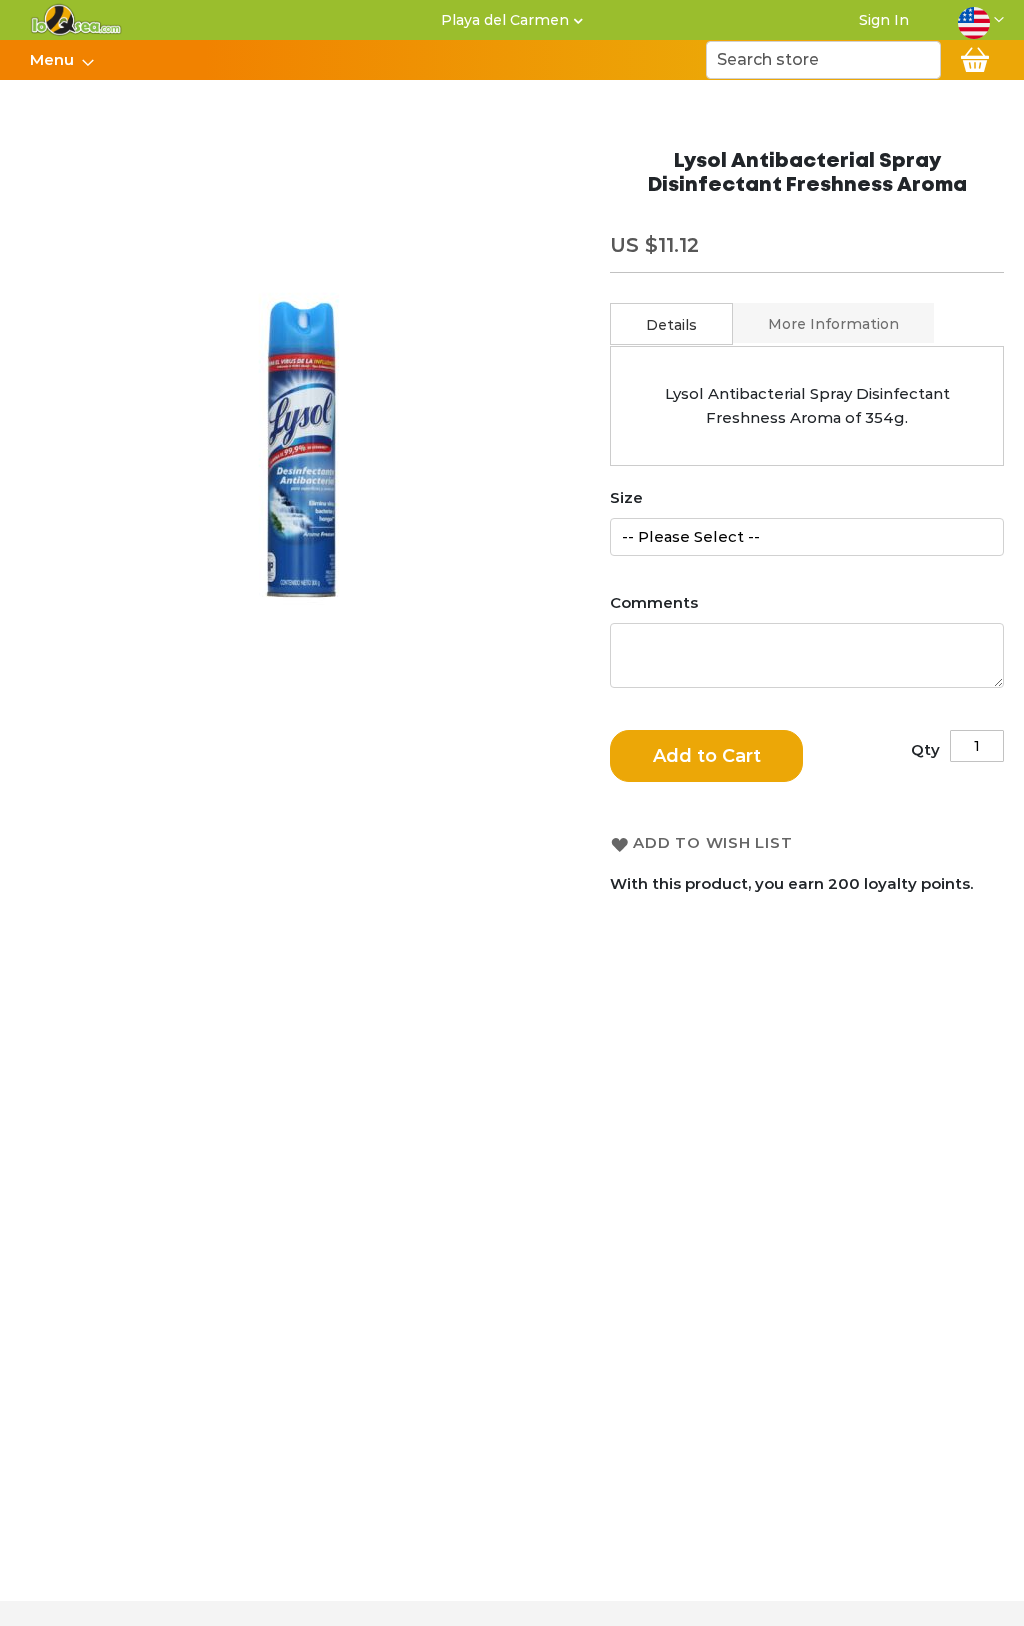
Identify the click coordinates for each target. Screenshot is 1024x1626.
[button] (981, 20)
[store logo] (76, 20)
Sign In (884, 20)
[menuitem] (56, 60)
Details (671, 325)
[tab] (671, 324)
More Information (833, 324)
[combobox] (823, 60)
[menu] (61, 60)
